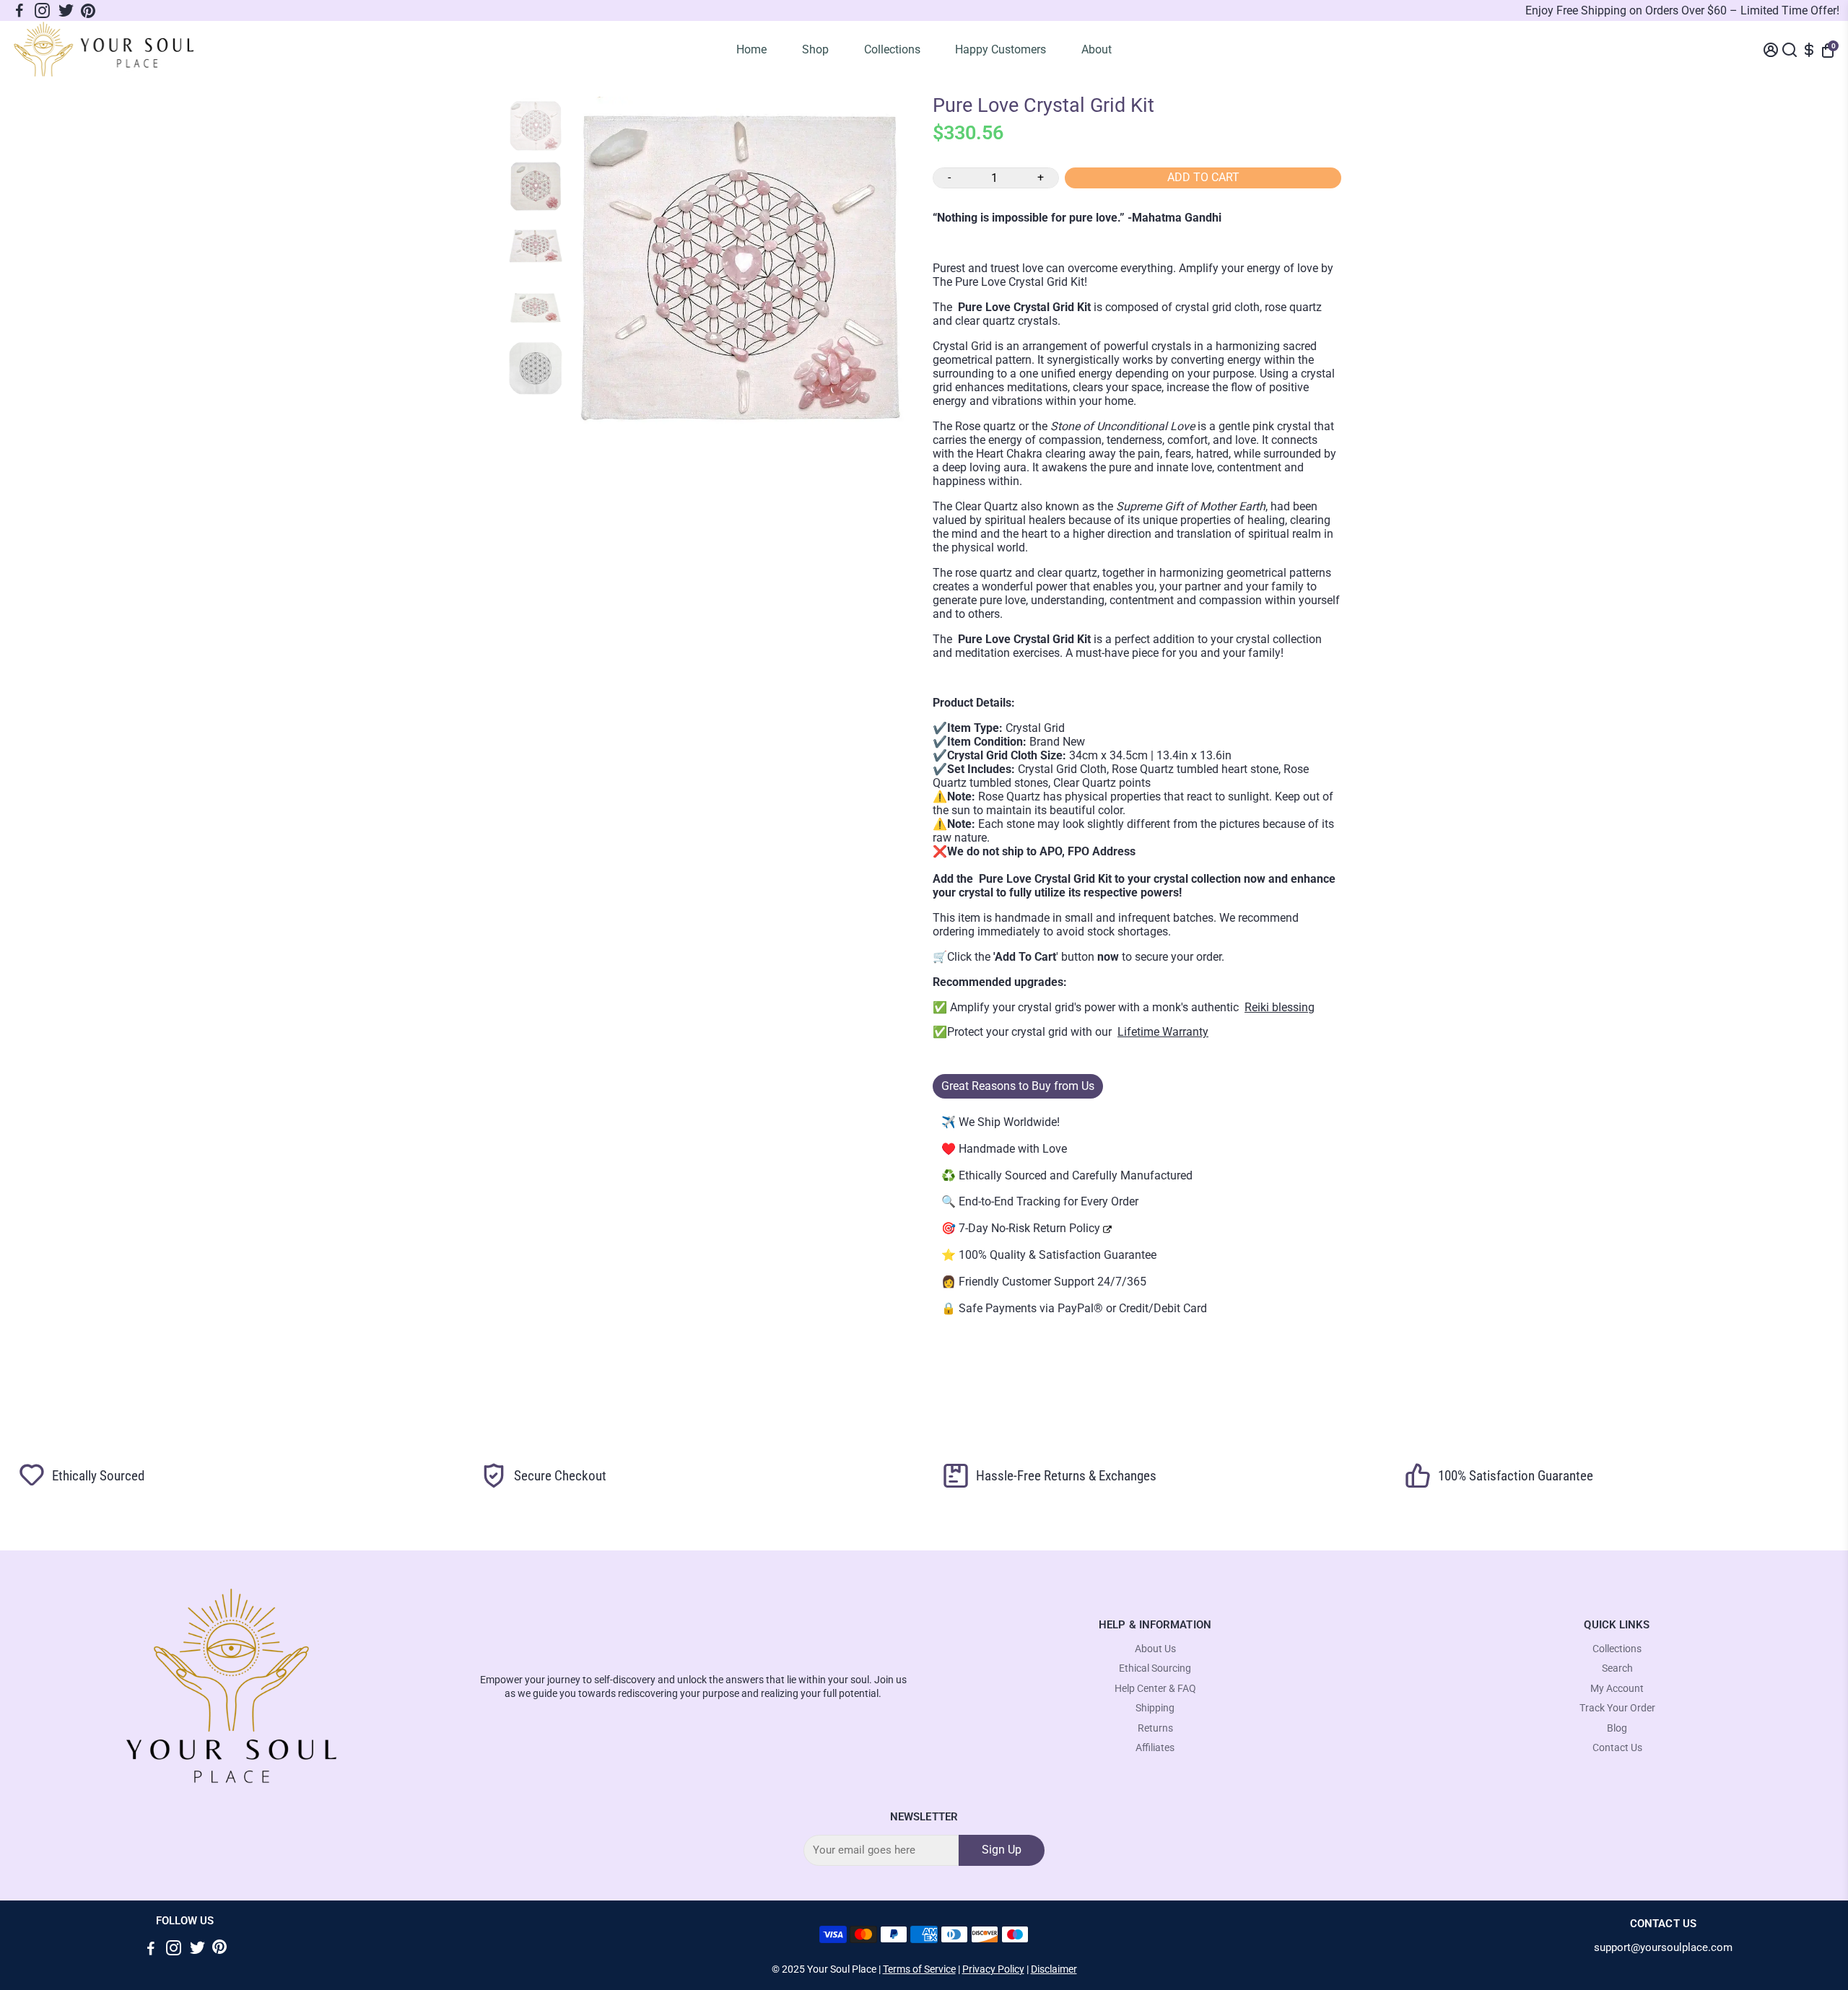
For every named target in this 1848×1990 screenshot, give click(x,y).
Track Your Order (1617, 1708)
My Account (1617, 1689)
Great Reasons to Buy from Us (1018, 1086)
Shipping (1155, 1708)
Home (751, 49)
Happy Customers (1001, 49)
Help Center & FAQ (1155, 1689)
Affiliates (1155, 1748)
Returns (1155, 1728)
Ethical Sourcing (1155, 1668)
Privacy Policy (993, 1969)
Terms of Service (919, 1969)
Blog (1617, 1728)
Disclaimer (1054, 1969)
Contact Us (1617, 1748)
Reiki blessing (1280, 1007)
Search (1617, 1668)
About (1097, 49)
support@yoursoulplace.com (1663, 1948)
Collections (892, 49)
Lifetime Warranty (1163, 1032)
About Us (1155, 1649)
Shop (815, 49)
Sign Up (1002, 1850)
